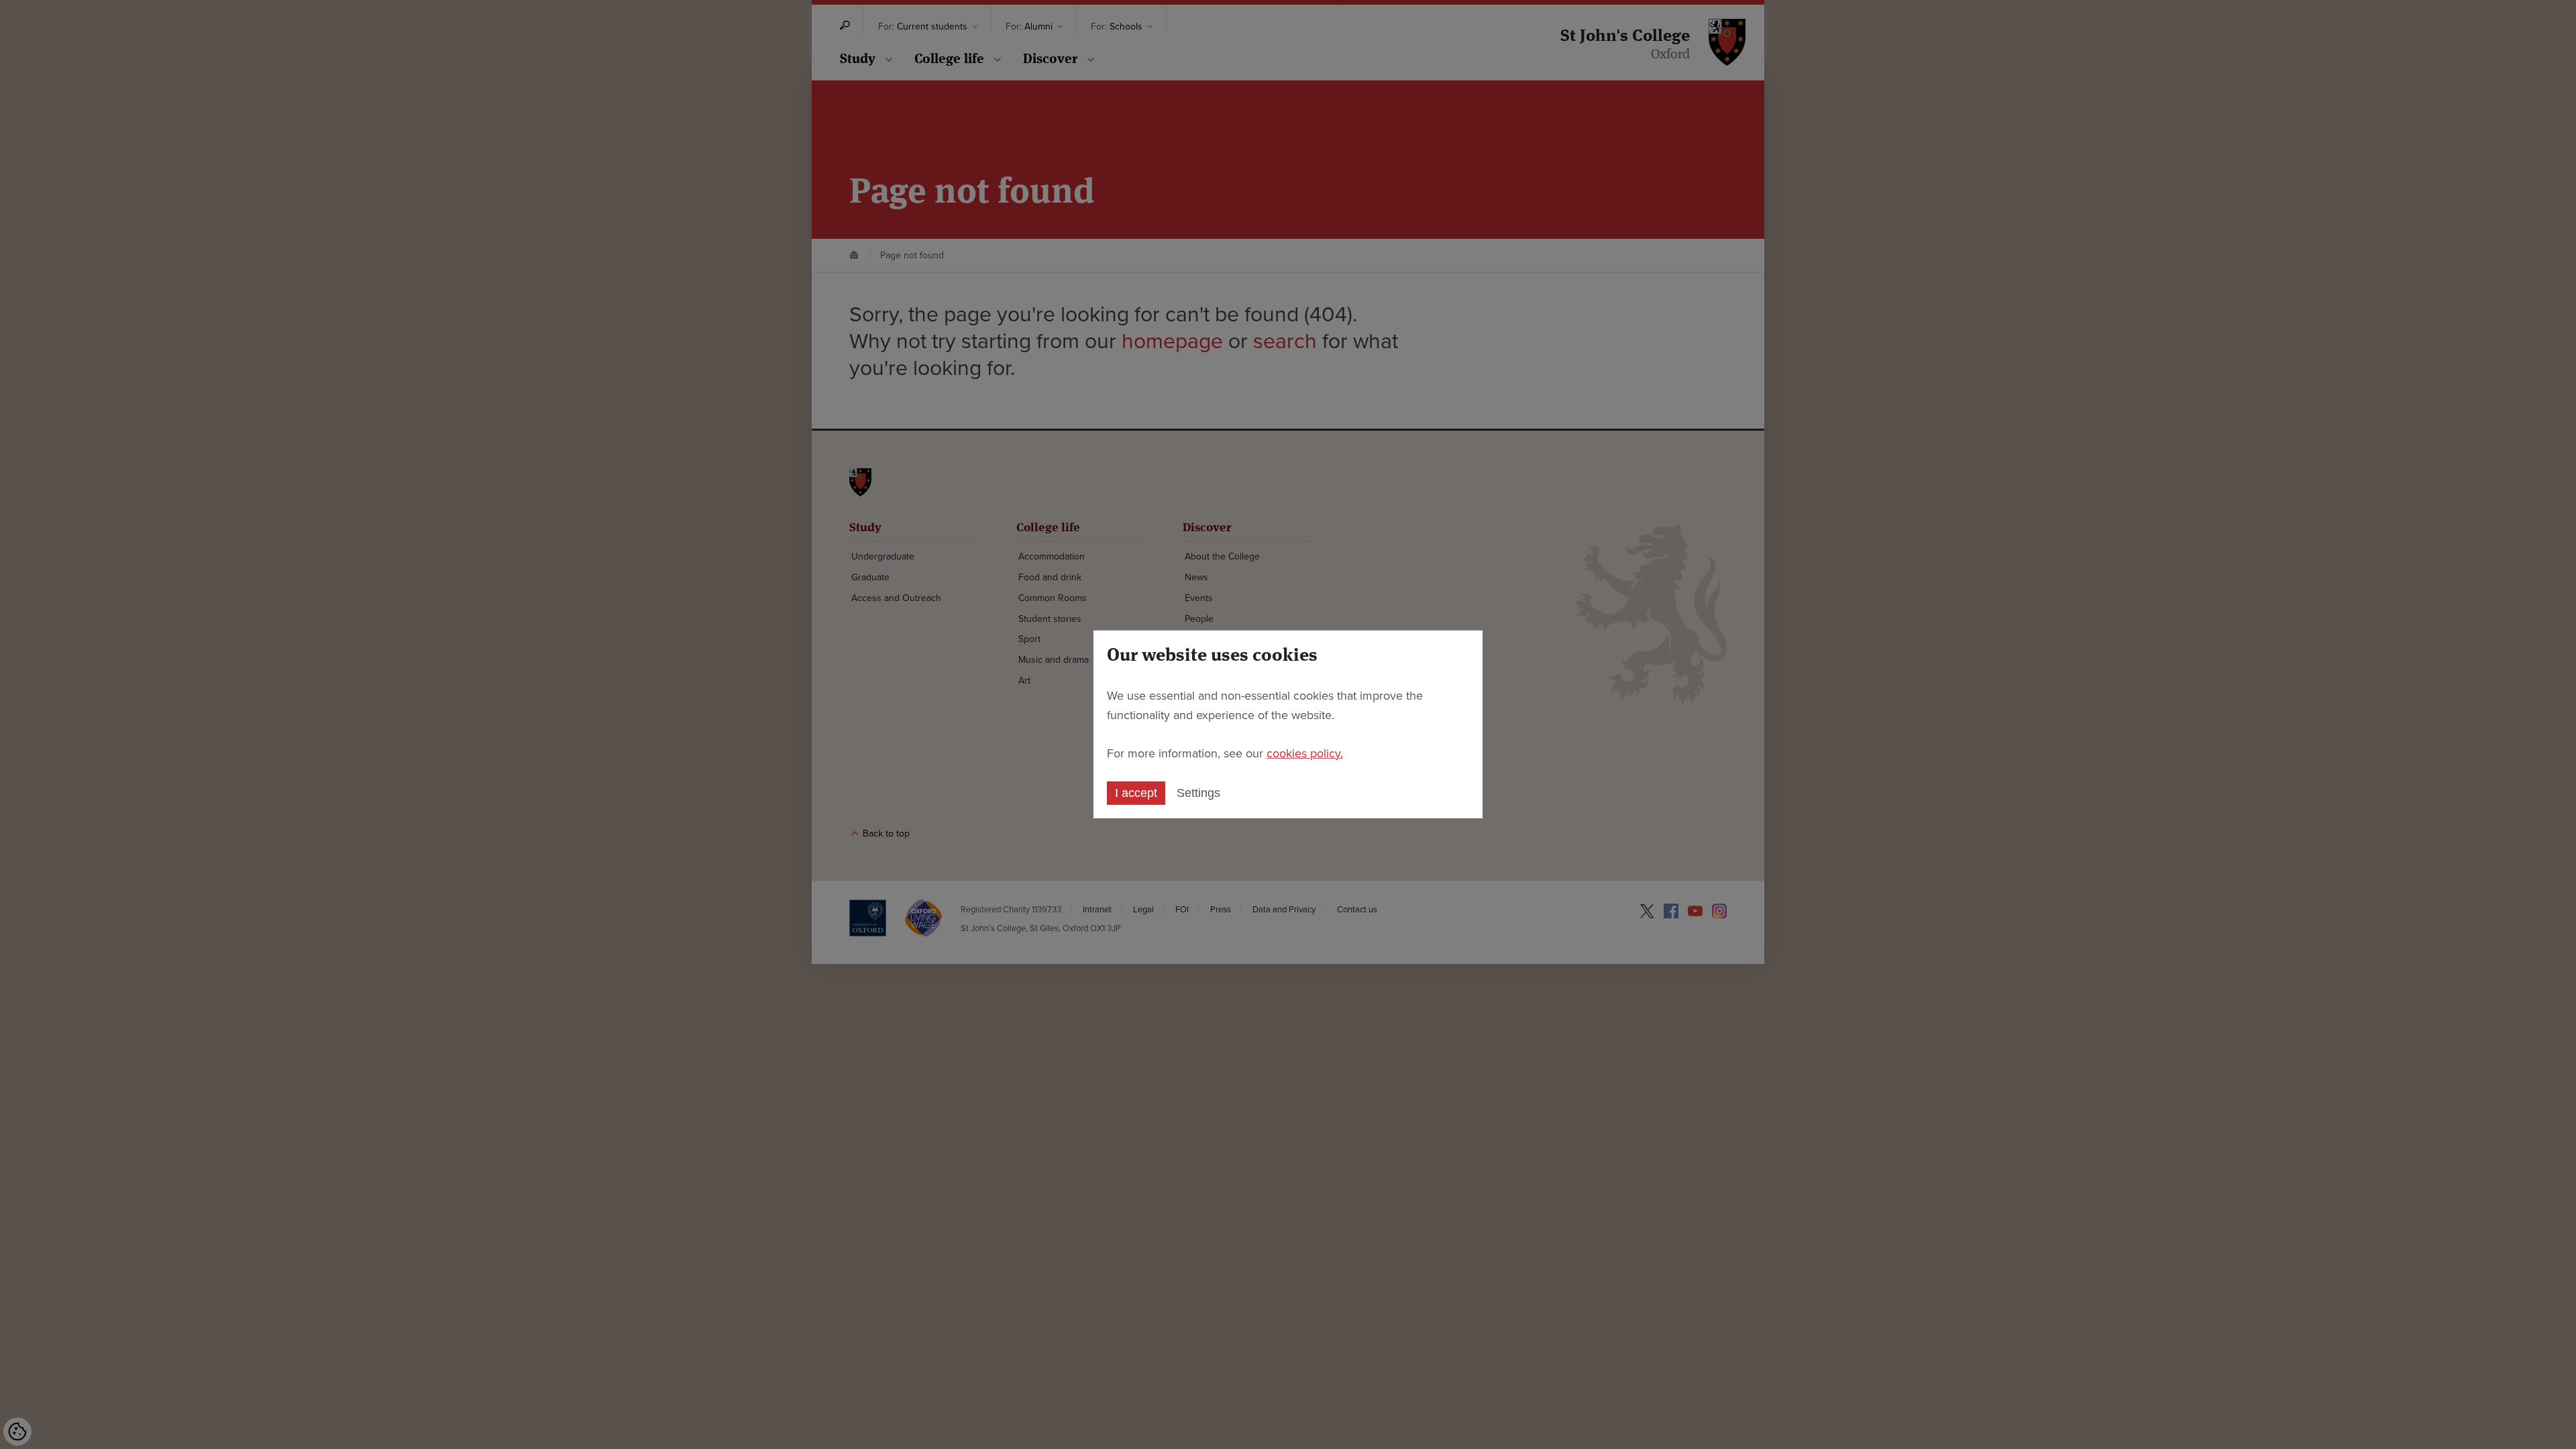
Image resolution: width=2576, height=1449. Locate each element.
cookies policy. (1305, 753)
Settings (1198, 793)
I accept (1136, 793)
